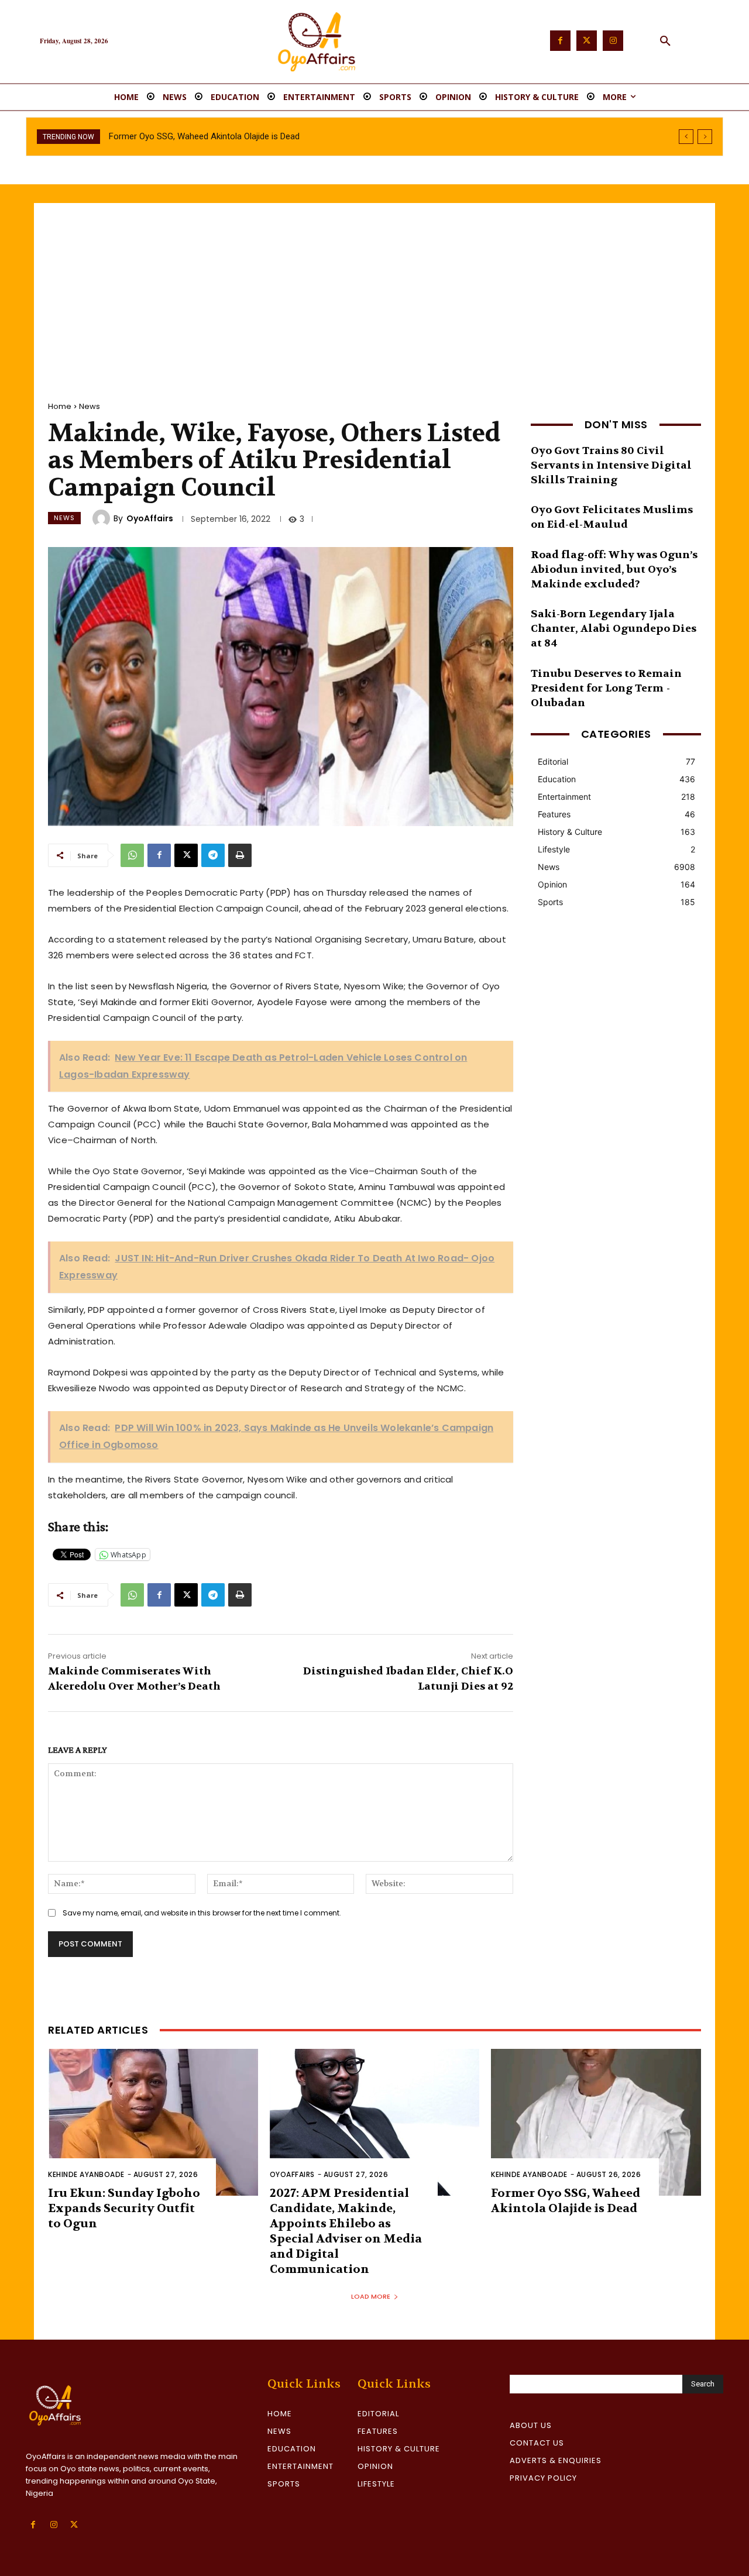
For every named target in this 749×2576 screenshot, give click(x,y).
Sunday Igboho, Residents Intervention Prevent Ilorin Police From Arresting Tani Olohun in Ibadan (294, 136)
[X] (186, 855)
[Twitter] (587, 41)
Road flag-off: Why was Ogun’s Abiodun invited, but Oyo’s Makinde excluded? (614, 570)
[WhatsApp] (132, 855)
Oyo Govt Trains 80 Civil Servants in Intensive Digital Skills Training (611, 465)
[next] (705, 137)
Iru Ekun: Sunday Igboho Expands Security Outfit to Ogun (124, 2208)
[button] (665, 42)
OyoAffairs (150, 518)
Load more (371, 2296)
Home (60, 406)
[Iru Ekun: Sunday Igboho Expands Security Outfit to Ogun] (153, 2122)
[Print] (240, 855)
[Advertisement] (374, 291)
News (90, 406)
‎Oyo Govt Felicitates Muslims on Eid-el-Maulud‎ (612, 517)
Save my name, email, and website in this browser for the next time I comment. (202, 1913)
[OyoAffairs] (103, 518)
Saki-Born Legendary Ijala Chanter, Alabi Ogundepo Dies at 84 (614, 629)
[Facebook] (560, 41)
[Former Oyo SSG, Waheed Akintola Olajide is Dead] (596, 2122)
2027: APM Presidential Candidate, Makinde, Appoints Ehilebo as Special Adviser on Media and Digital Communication (346, 2231)
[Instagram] (613, 41)
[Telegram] (213, 855)
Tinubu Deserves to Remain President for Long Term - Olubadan (606, 688)
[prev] (686, 137)
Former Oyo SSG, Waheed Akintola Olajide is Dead (566, 2201)
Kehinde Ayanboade (86, 2174)
